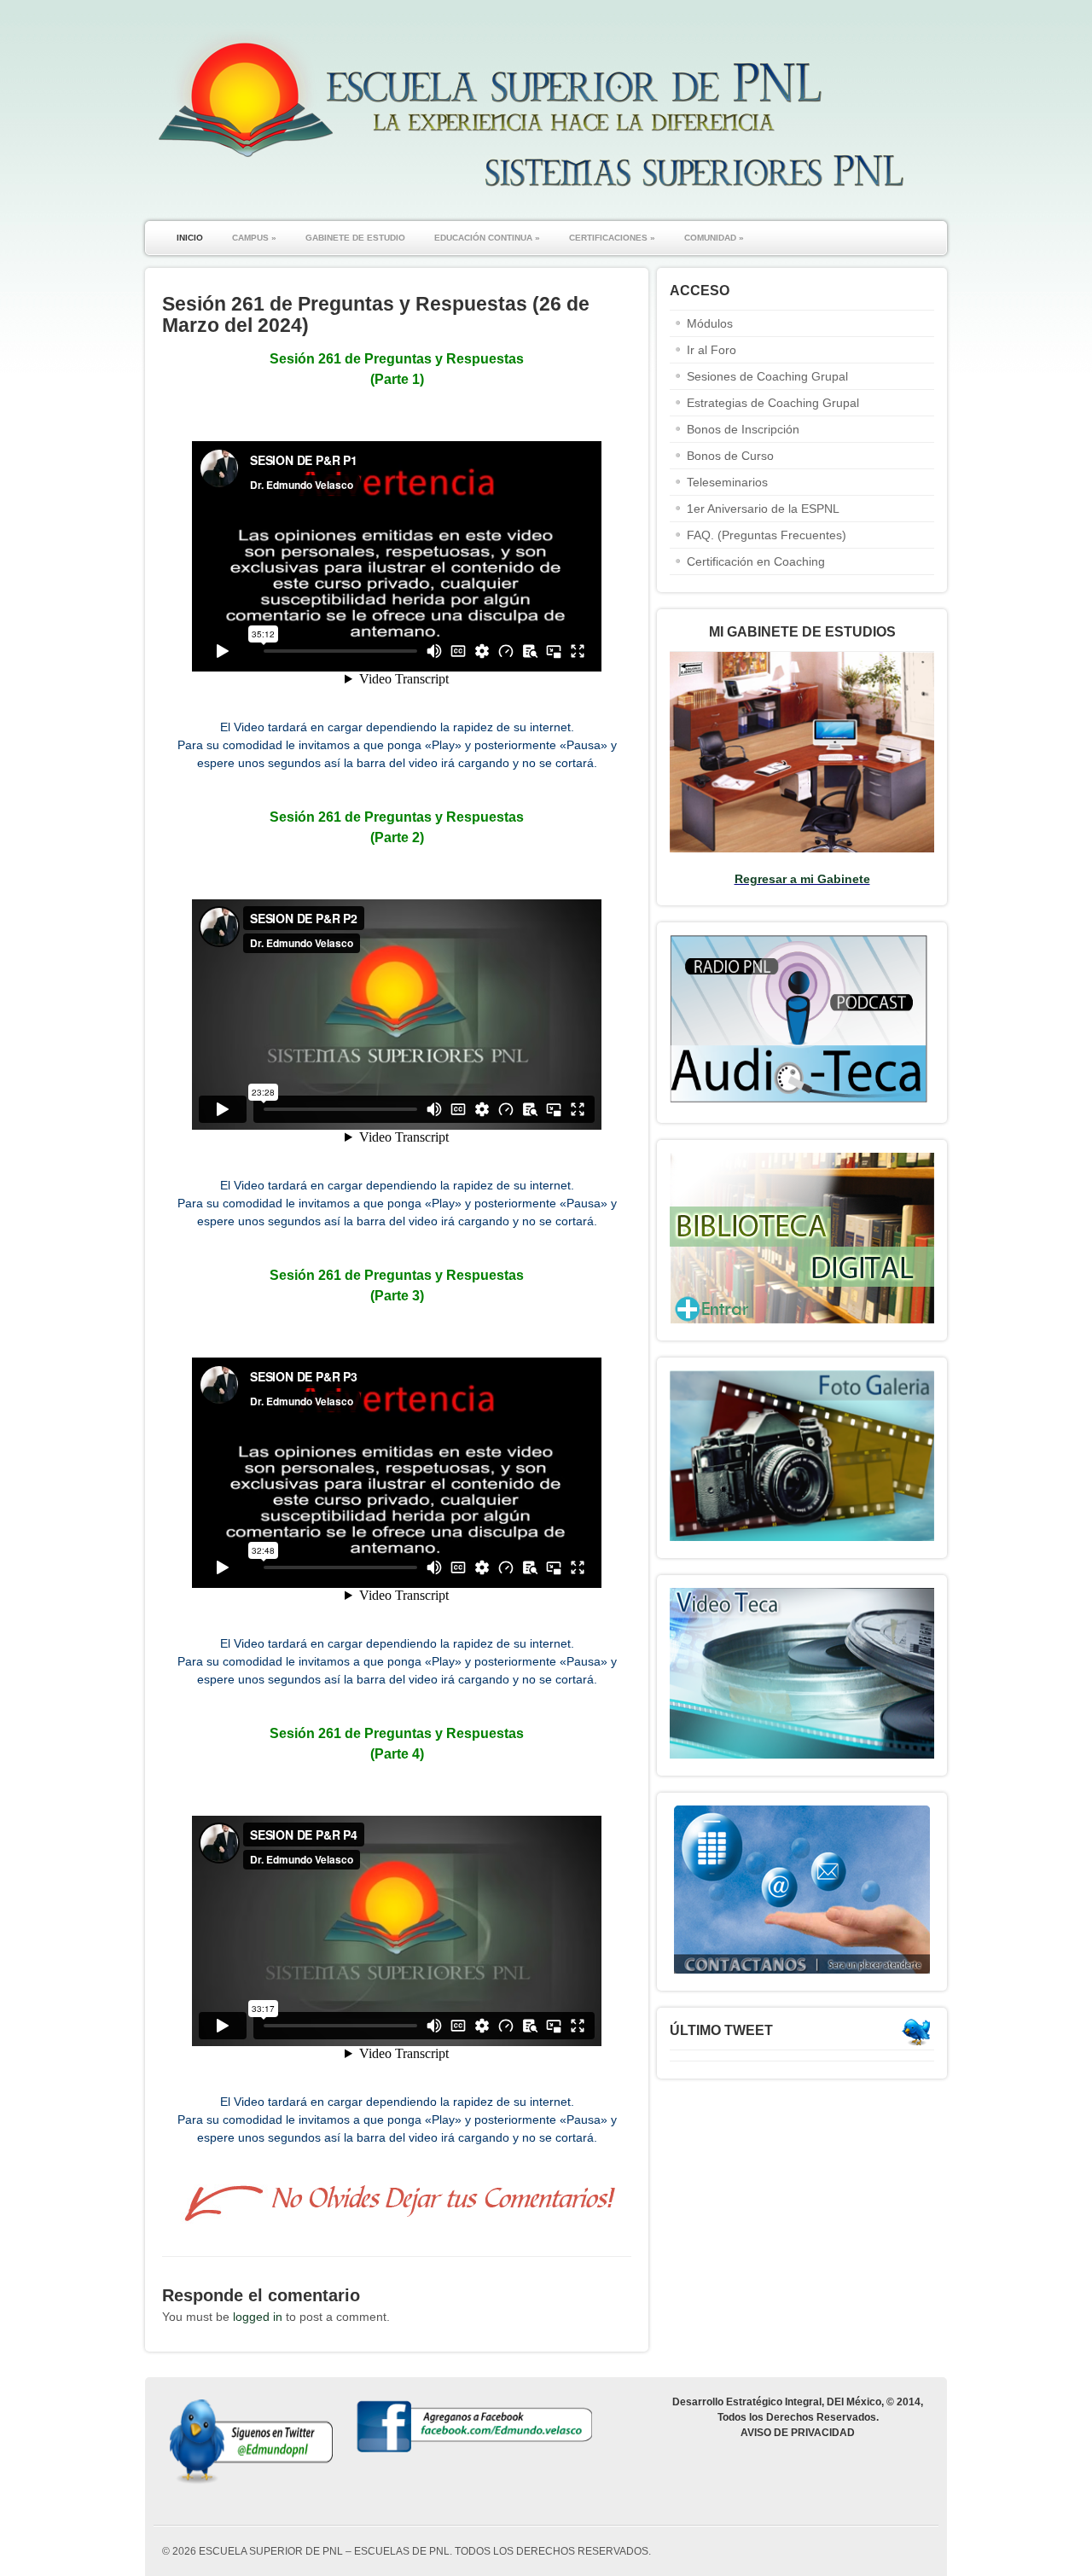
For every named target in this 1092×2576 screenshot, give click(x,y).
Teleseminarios (727, 482)
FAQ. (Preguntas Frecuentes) (767, 535)
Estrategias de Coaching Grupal (773, 403)
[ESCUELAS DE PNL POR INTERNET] (529, 195)
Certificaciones (612, 238)
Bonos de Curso (730, 456)
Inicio (190, 238)
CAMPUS (254, 238)
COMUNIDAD (714, 238)
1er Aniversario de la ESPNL (763, 509)
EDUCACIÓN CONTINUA (487, 238)
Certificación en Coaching (756, 561)
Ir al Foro (712, 350)
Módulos (710, 323)
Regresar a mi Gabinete (802, 879)
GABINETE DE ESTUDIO (355, 238)
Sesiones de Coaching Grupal (767, 376)
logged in (258, 2317)
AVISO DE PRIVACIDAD (798, 2433)
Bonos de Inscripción (743, 429)
